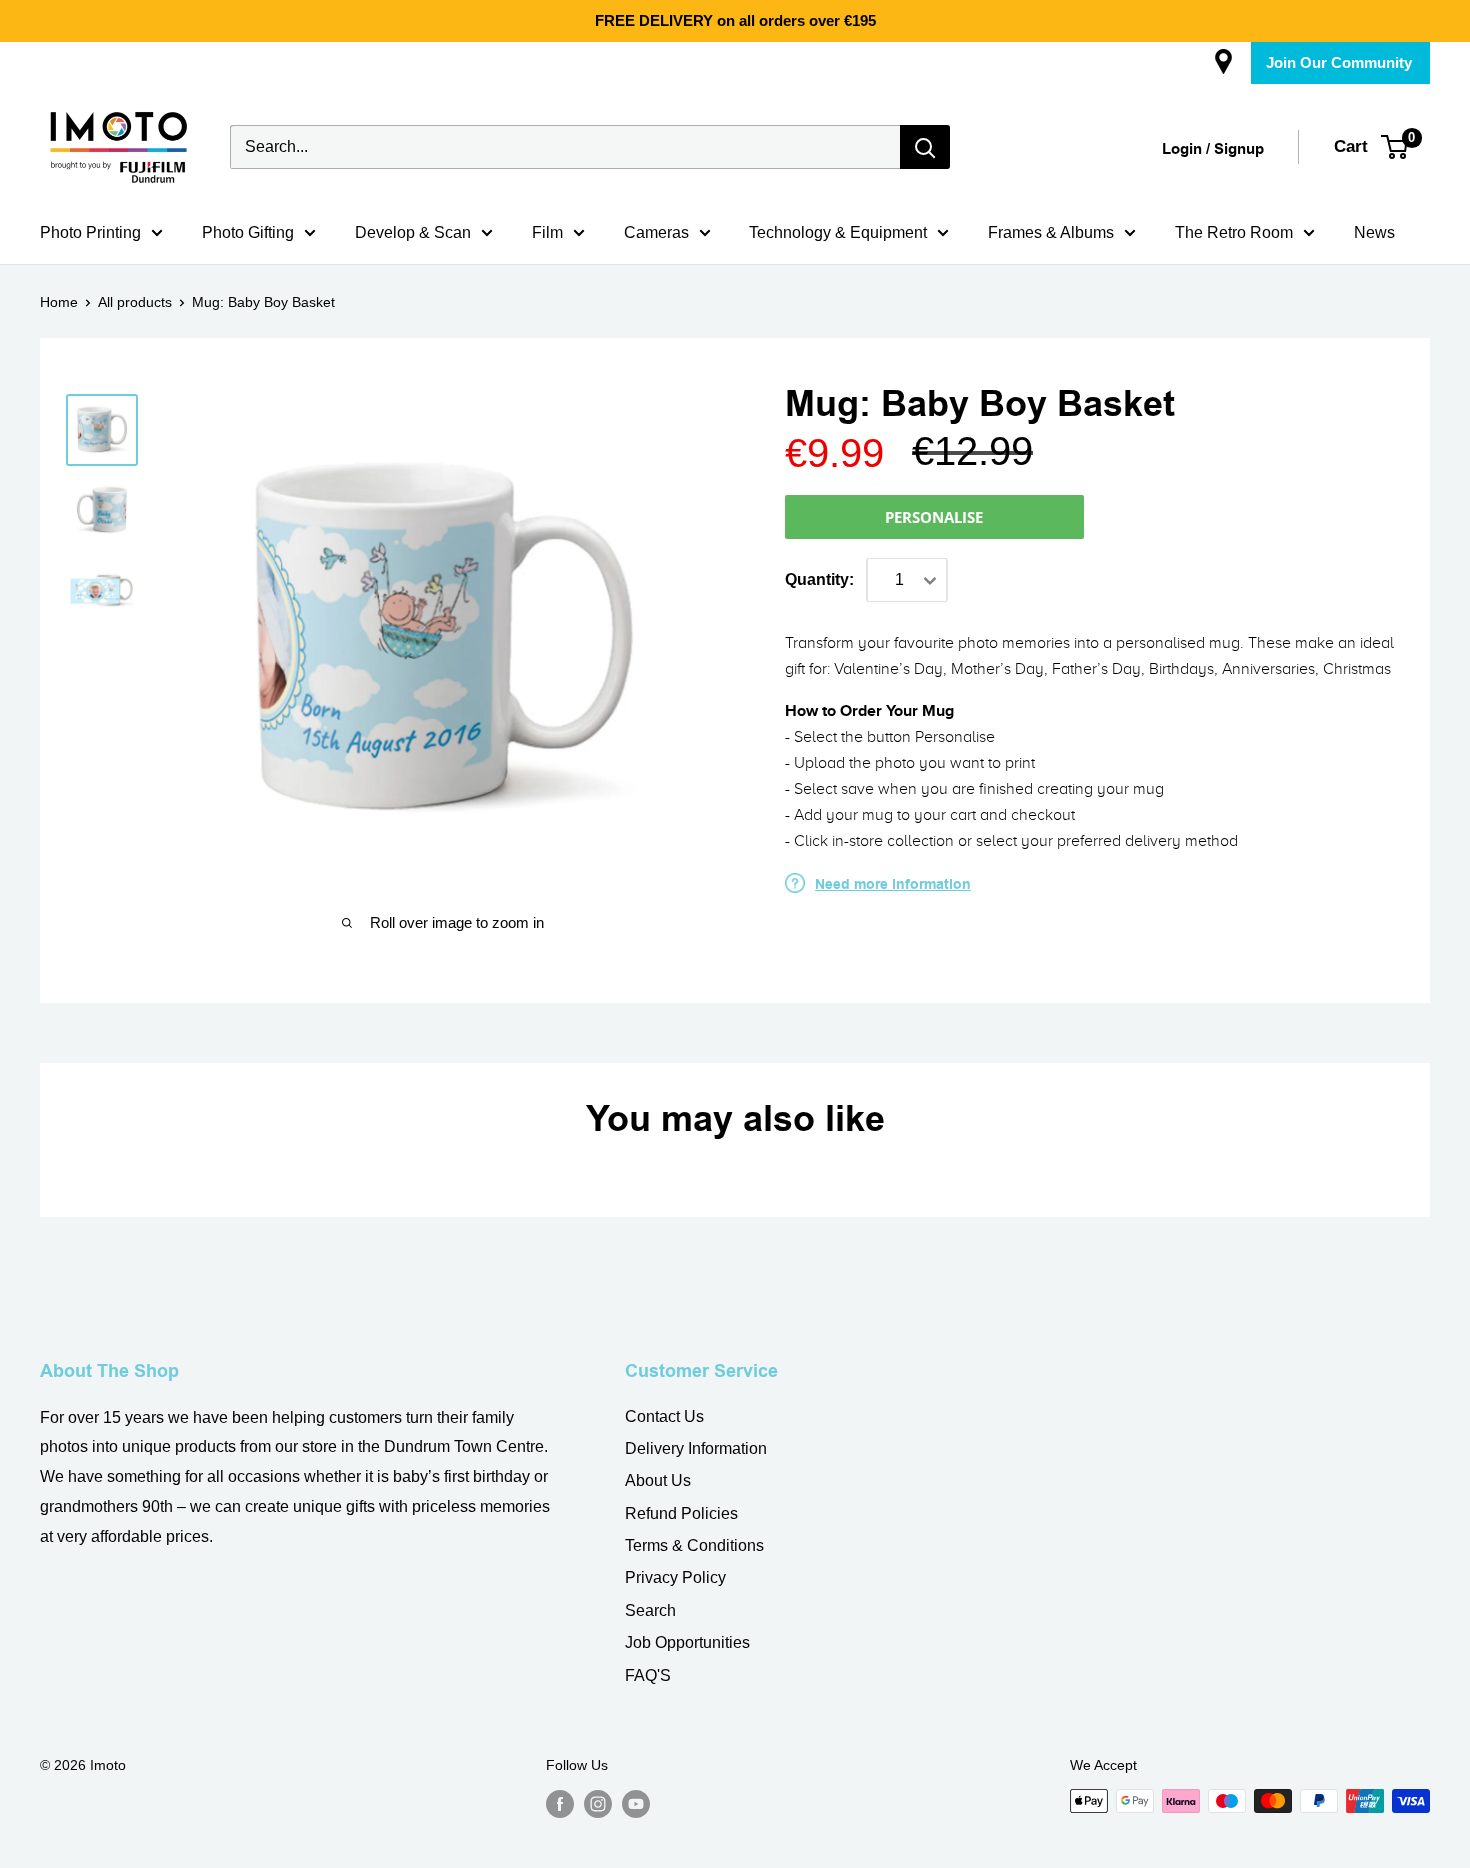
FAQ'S (648, 1675)
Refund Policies (681, 1513)
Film (547, 232)
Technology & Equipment (838, 232)
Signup (1239, 149)
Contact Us (664, 1416)
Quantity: (819, 579)
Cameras (656, 232)
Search (650, 1610)
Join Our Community (1339, 62)
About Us (658, 1480)
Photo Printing (90, 232)
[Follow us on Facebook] (560, 1803)
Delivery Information (696, 1448)
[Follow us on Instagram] (598, 1803)
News (1374, 232)
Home (59, 302)
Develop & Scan (413, 232)
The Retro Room (1234, 232)
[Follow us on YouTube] (636, 1803)
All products (135, 302)
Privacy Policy (675, 1577)
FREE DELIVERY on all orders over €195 (735, 20)
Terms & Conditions (694, 1545)
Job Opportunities (687, 1642)
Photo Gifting (248, 232)
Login (1182, 149)
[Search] (925, 147)
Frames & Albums (1051, 232)
